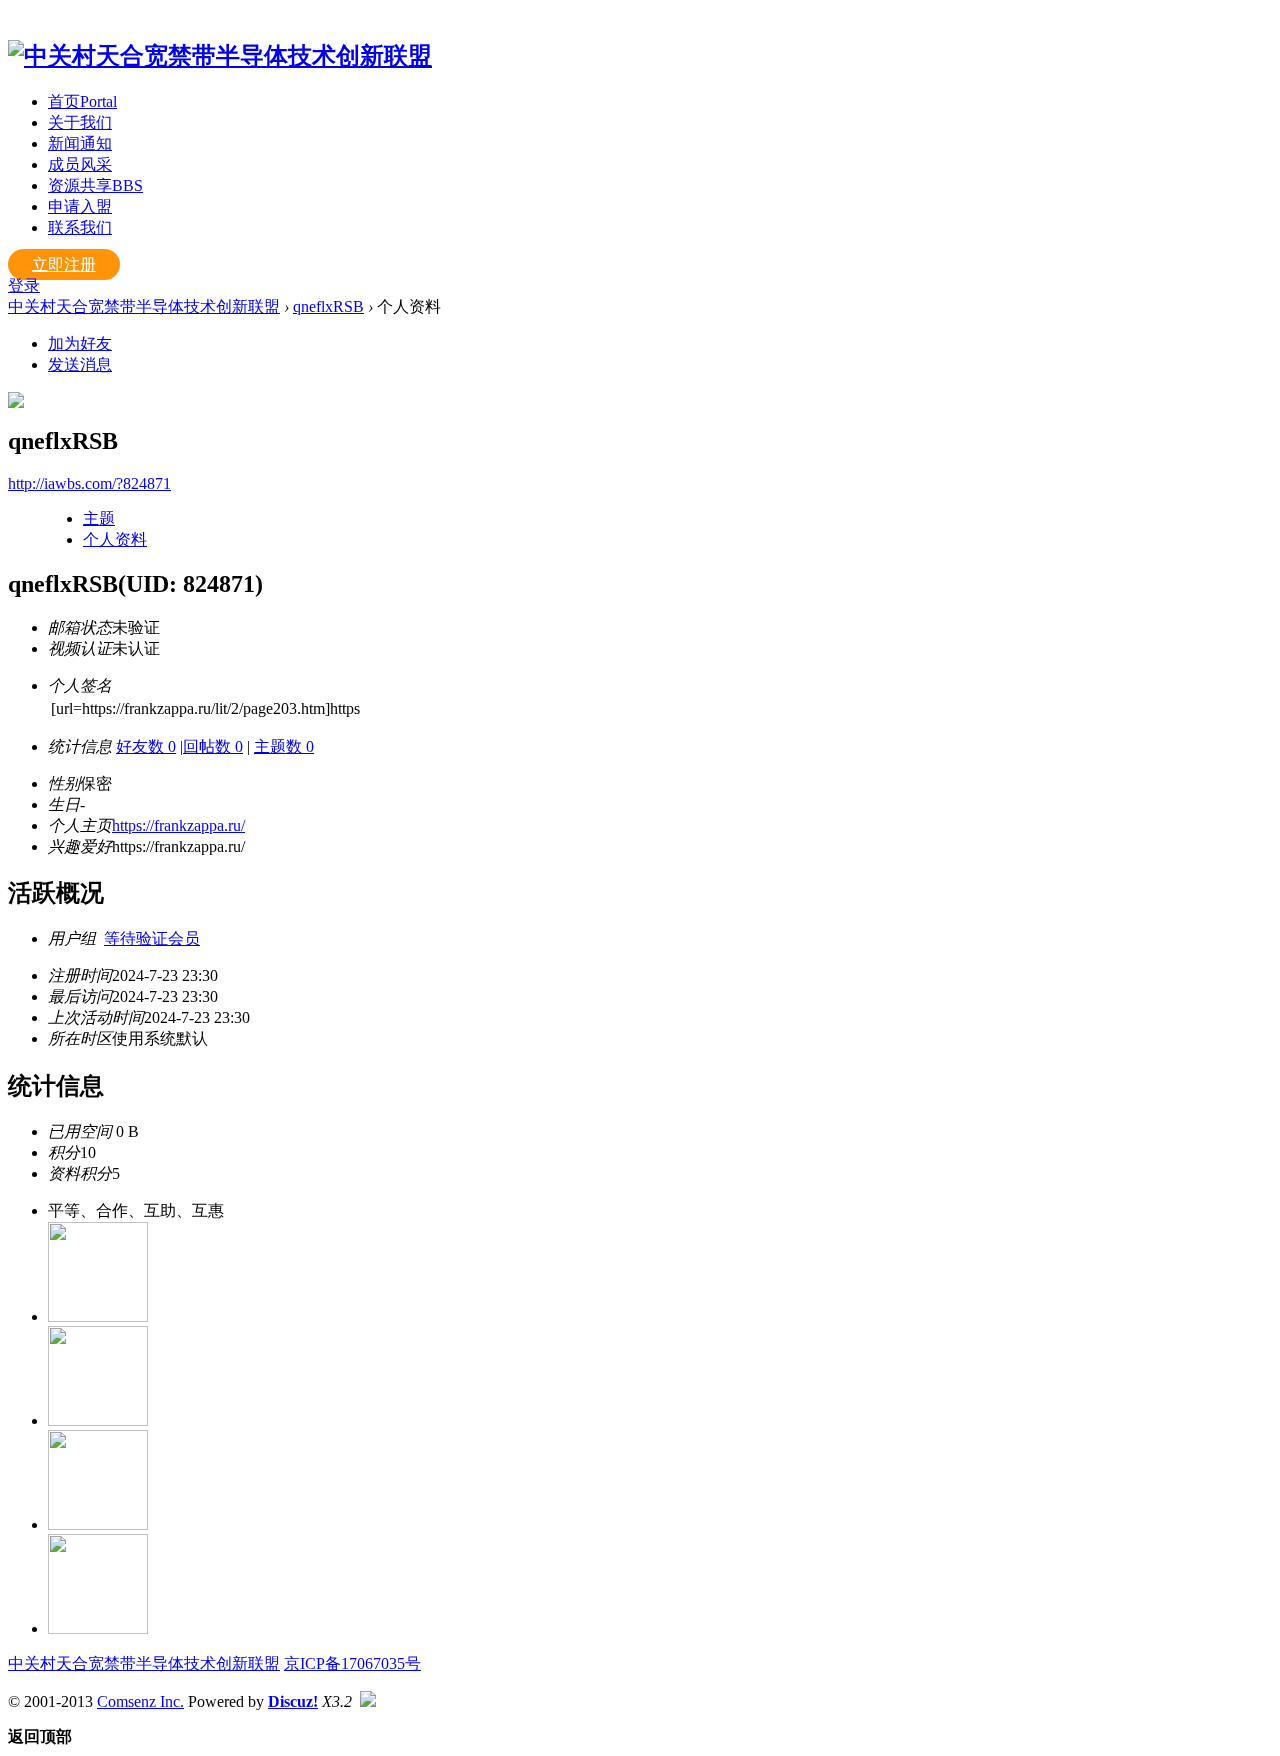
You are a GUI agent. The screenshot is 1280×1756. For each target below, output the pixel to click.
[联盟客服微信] (98, 1628)
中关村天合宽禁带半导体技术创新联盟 (144, 306)
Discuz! (293, 1701)
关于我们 (80, 122)
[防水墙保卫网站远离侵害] (368, 1701)
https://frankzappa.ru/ (178, 825)
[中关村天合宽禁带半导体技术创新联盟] (220, 56)
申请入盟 (80, 206)
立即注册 (64, 264)
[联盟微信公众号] (98, 1420)
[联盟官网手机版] (98, 1524)
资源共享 (95, 185)
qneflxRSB (328, 306)
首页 (82, 101)
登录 (24, 285)
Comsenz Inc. (140, 1701)
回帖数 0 (213, 746)
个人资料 (115, 539)
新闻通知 (80, 143)
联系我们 (80, 227)
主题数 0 (284, 746)
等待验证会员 (152, 938)
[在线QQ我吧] (98, 1316)
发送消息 (80, 364)
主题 (99, 518)
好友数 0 (146, 746)
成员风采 (80, 164)
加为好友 (80, 343)
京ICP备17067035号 (352, 1663)
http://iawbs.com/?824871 (89, 483)
